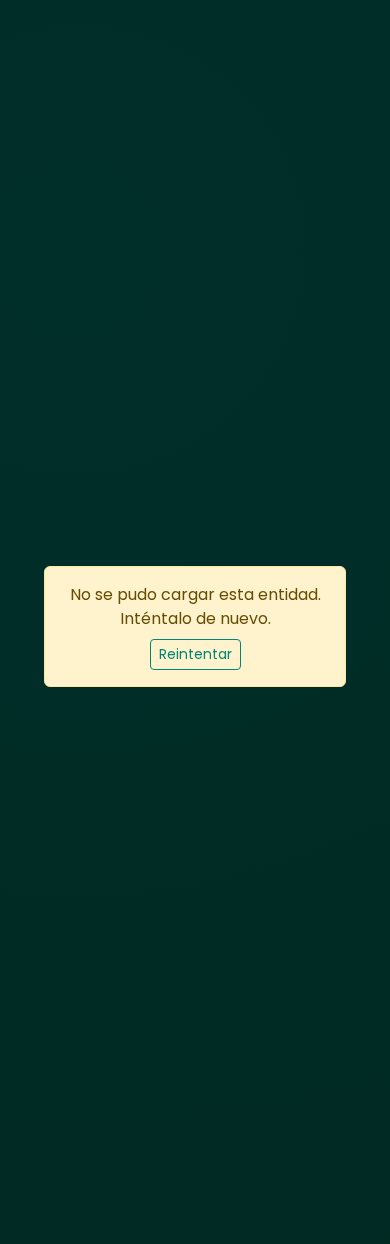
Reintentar (195, 654)
